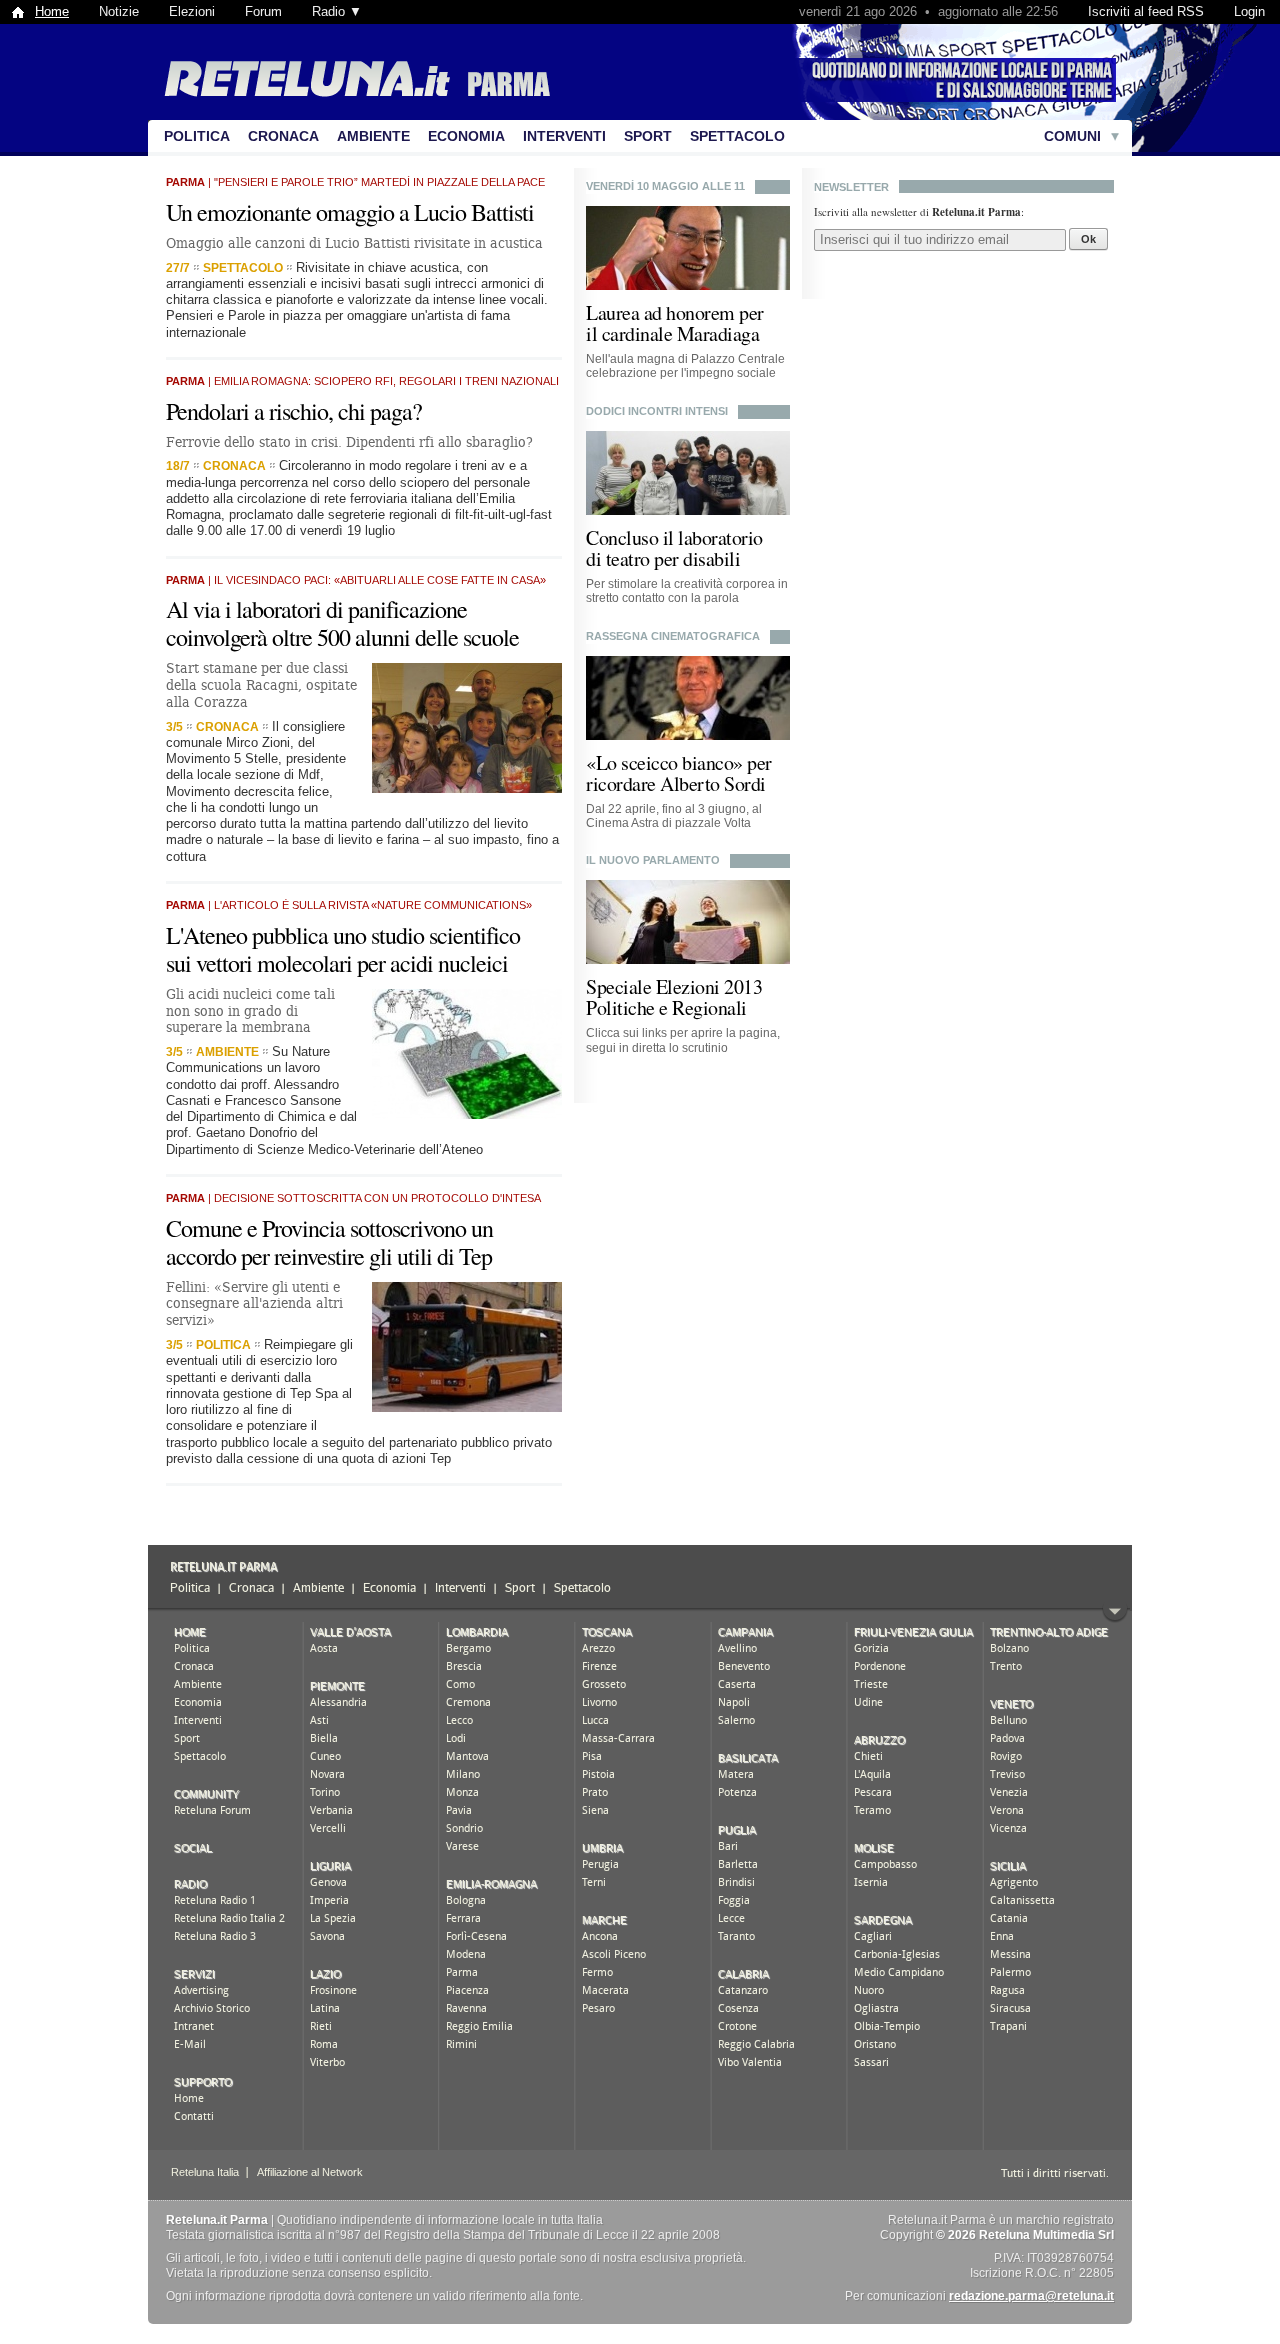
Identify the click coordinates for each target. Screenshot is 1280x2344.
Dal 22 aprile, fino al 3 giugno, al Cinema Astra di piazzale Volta (674, 816)
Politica (197, 136)
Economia (466, 136)
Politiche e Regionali (666, 1007)
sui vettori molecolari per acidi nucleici (337, 963)
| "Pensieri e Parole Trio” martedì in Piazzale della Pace (355, 182)
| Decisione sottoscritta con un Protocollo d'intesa (353, 1198)
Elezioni (192, 11)
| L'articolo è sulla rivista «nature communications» (349, 905)
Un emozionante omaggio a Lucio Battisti (350, 212)
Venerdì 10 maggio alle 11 (665, 186)
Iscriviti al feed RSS (1146, 11)
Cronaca (283, 136)
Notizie (119, 11)
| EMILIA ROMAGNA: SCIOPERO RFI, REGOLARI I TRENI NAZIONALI (362, 381)
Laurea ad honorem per (675, 312)
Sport (648, 136)
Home (52, 11)
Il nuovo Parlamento (653, 860)
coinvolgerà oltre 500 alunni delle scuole (342, 637)
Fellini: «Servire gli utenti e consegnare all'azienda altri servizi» (254, 1304)
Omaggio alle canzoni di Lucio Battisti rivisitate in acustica (354, 243)
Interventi (564, 136)
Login (1249, 11)
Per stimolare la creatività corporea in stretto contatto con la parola (687, 591)
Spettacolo (737, 136)
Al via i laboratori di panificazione (316, 609)
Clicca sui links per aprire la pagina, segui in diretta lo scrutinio (683, 1040)
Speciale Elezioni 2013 (674, 986)
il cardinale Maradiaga (672, 333)
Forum (263, 11)
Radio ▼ (337, 11)
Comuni (1072, 136)
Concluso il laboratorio (674, 537)
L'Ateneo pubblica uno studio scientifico (343, 935)
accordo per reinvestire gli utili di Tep (329, 1256)
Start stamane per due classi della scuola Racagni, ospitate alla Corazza (261, 685)
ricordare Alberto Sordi (676, 783)
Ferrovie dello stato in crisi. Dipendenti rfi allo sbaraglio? (349, 442)
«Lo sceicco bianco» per (679, 762)
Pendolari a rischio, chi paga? (294, 411)
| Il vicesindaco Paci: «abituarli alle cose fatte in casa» (356, 580)
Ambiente (373, 136)
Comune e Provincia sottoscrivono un (329, 1228)
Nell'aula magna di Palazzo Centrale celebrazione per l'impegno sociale (685, 366)
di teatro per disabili (663, 558)
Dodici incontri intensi (657, 411)
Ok (1088, 239)
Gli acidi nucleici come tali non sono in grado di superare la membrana (250, 1011)
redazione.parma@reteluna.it (1031, 2296)
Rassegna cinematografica (673, 636)
